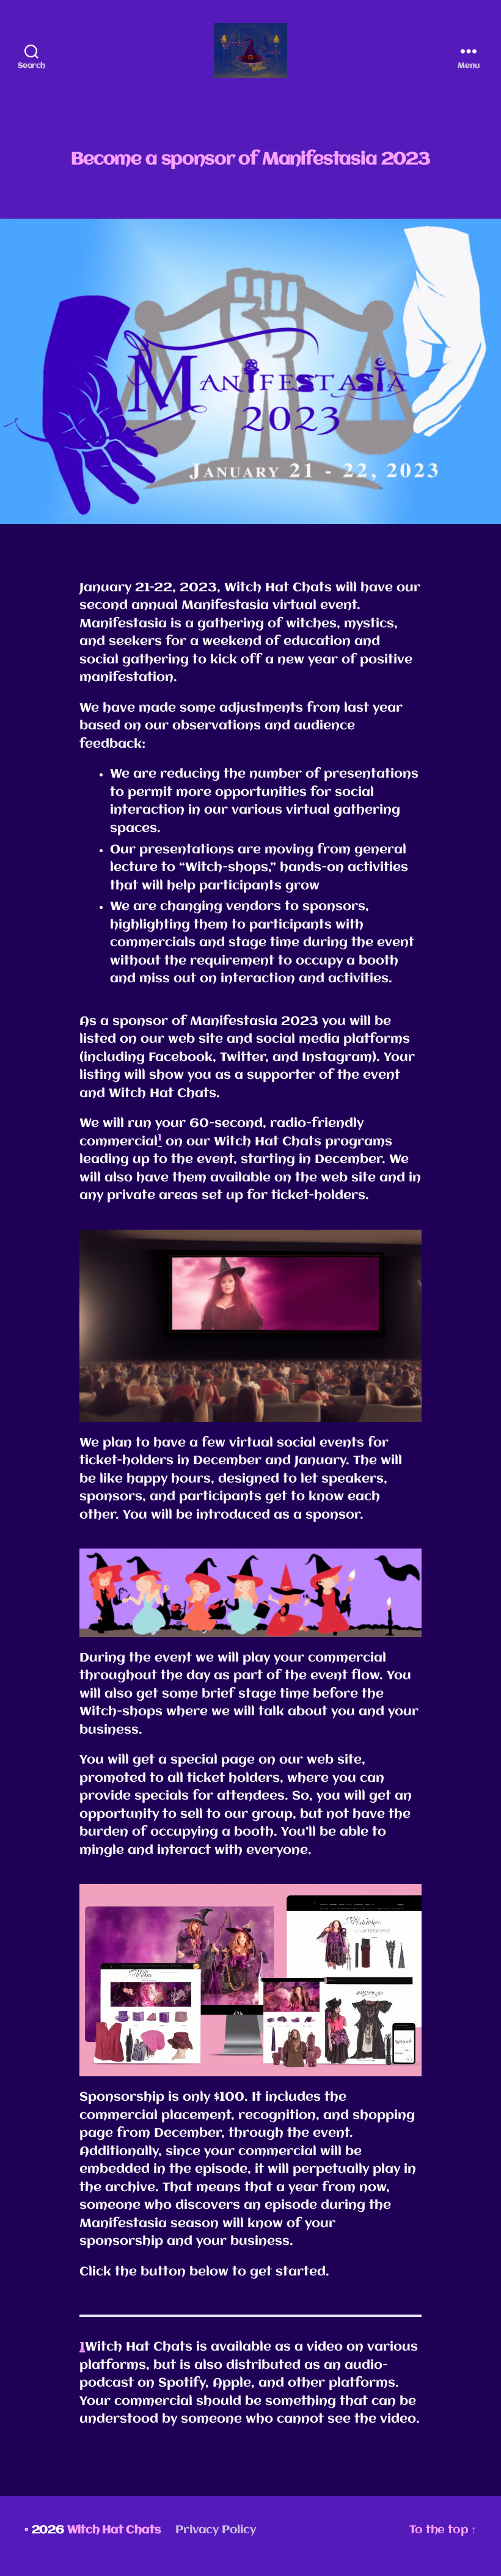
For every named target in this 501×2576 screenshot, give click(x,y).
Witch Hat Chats (114, 2530)
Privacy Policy (215, 2530)
